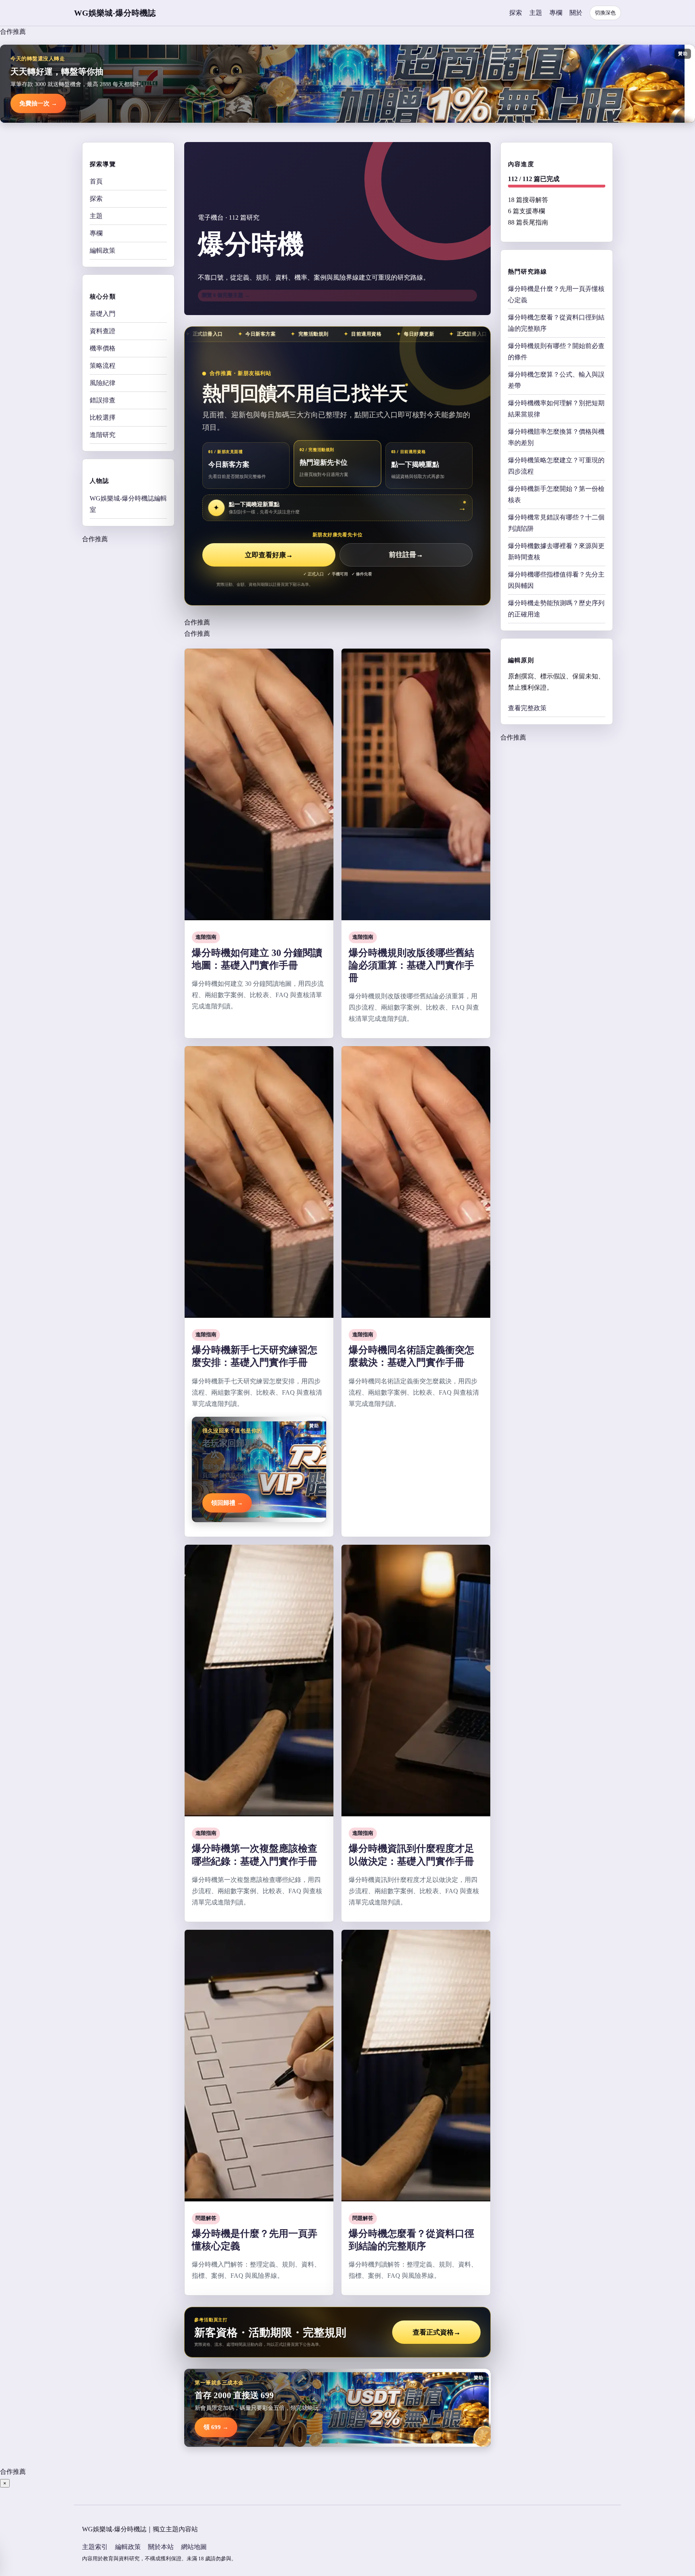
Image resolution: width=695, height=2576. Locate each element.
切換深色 (605, 13)
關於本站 (161, 2547)
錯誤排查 (103, 400)
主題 (536, 13)
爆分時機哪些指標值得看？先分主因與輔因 (556, 580)
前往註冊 (406, 555)
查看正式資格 (437, 2332)
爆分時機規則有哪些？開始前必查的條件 (556, 351)
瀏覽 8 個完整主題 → (226, 295)
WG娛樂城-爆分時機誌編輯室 (128, 504)
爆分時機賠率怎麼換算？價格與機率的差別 (556, 437)
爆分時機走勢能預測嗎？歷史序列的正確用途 (556, 608)
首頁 (96, 181)
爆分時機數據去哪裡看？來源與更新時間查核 (556, 551)
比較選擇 (103, 417)
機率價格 (103, 348)
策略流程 (103, 366)
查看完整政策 (527, 708)
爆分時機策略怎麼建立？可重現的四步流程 (556, 465)
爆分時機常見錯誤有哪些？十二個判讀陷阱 (556, 522)
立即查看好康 (269, 555)
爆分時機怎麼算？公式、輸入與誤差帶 (556, 380)
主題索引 (95, 2547)
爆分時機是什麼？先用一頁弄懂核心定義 (556, 294)
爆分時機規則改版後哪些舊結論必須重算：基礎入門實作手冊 (411, 965)
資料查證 (103, 331)
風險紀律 (103, 383)
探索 (516, 13)
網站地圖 (194, 2547)
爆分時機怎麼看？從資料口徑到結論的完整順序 (556, 323)
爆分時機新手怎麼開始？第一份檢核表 (556, 494)
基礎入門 (103, 314)
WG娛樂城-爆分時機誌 (115, 13)
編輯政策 (103, 250)
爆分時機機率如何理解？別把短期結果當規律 (556, 408)
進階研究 (103, 435)
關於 (576, 13)
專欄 (556, 13)
